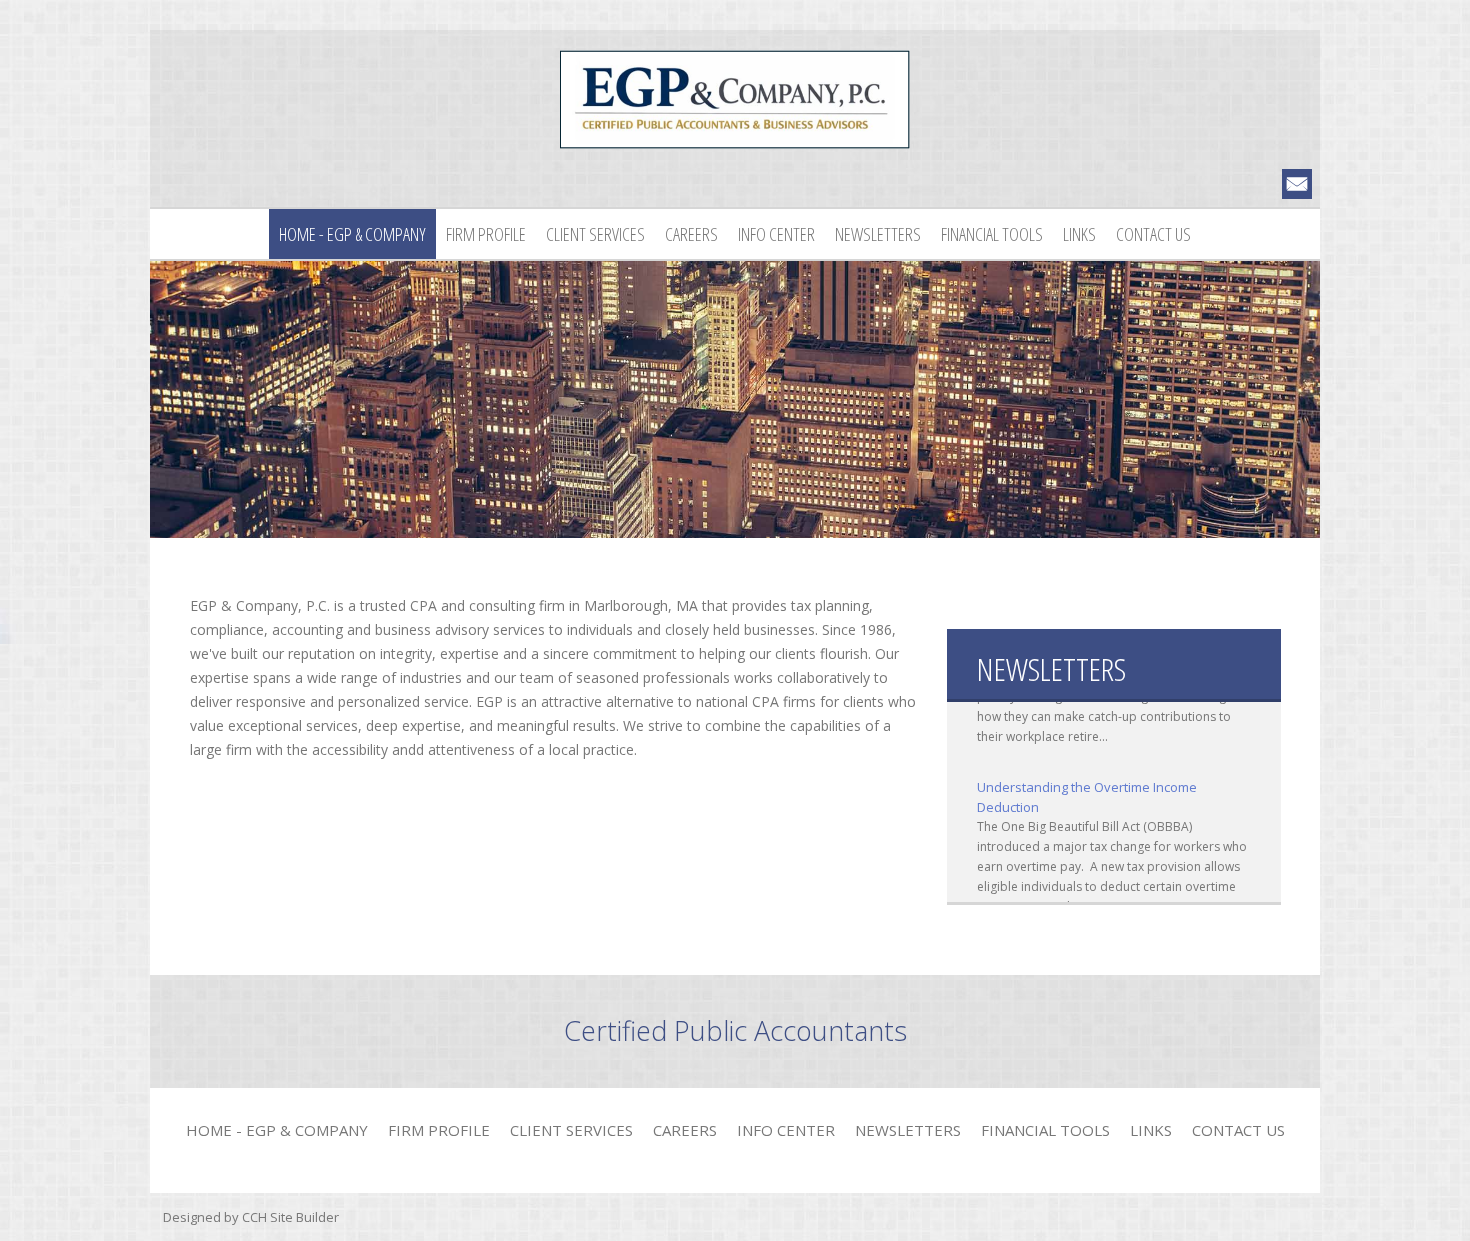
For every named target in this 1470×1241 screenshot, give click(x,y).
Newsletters (878, 234)
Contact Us (1153, 234)
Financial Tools (992, 234)
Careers (691, 234)
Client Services (595, 234)
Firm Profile (486, 234)
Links (1079, 234)
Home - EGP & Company (352, 234)
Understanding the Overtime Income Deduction (1087, 784)
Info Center (776, 234)
